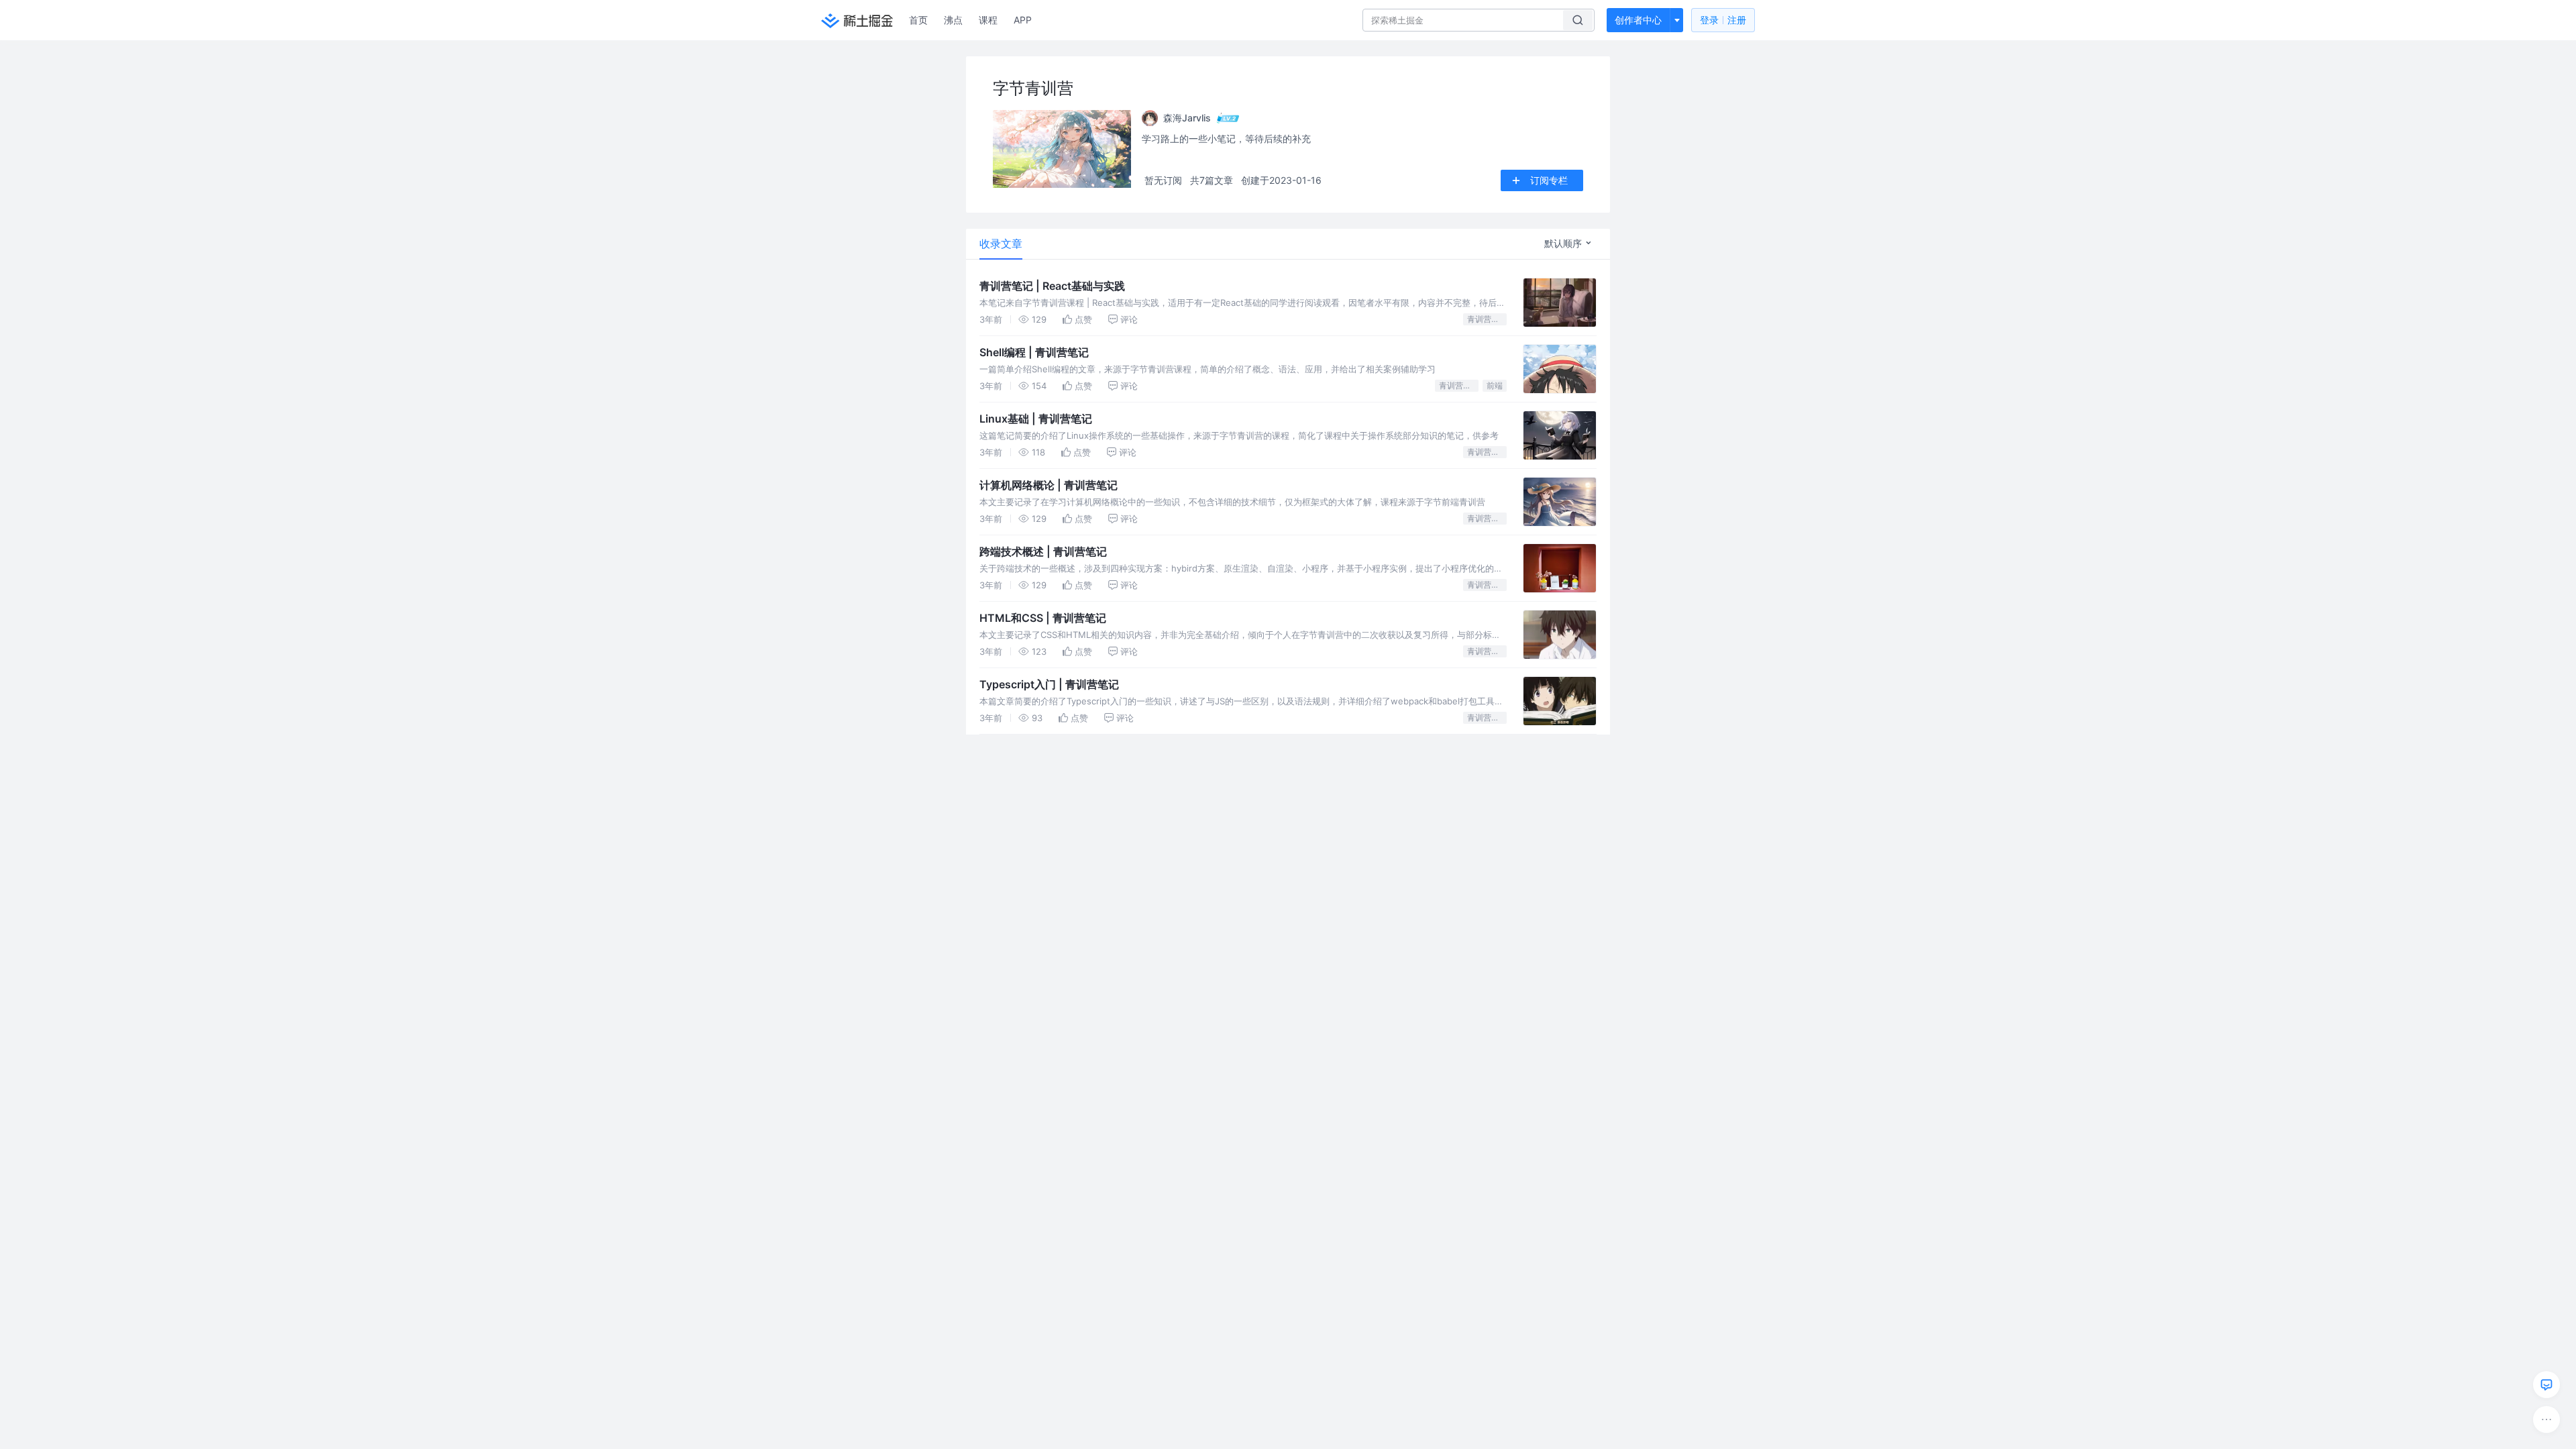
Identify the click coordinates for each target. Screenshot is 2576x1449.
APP (1023, 20)
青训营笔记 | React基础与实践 (1052, 286)
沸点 (953, 20)
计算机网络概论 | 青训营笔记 (1049, 485)
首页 (918, 20)
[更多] (2546, 1419)
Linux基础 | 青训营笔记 (1036, 419)
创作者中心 (1638, 20)
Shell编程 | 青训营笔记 (1034, 352)
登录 (1723, 20)
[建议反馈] (2546, 1385)
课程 (988, 20)
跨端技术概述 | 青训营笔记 (1043, 551)
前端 (1495, 385)
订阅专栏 (1549, 180)
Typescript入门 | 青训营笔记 (1049, 684)
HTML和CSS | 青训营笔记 (1043, 618)
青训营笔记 (1487, 319)
